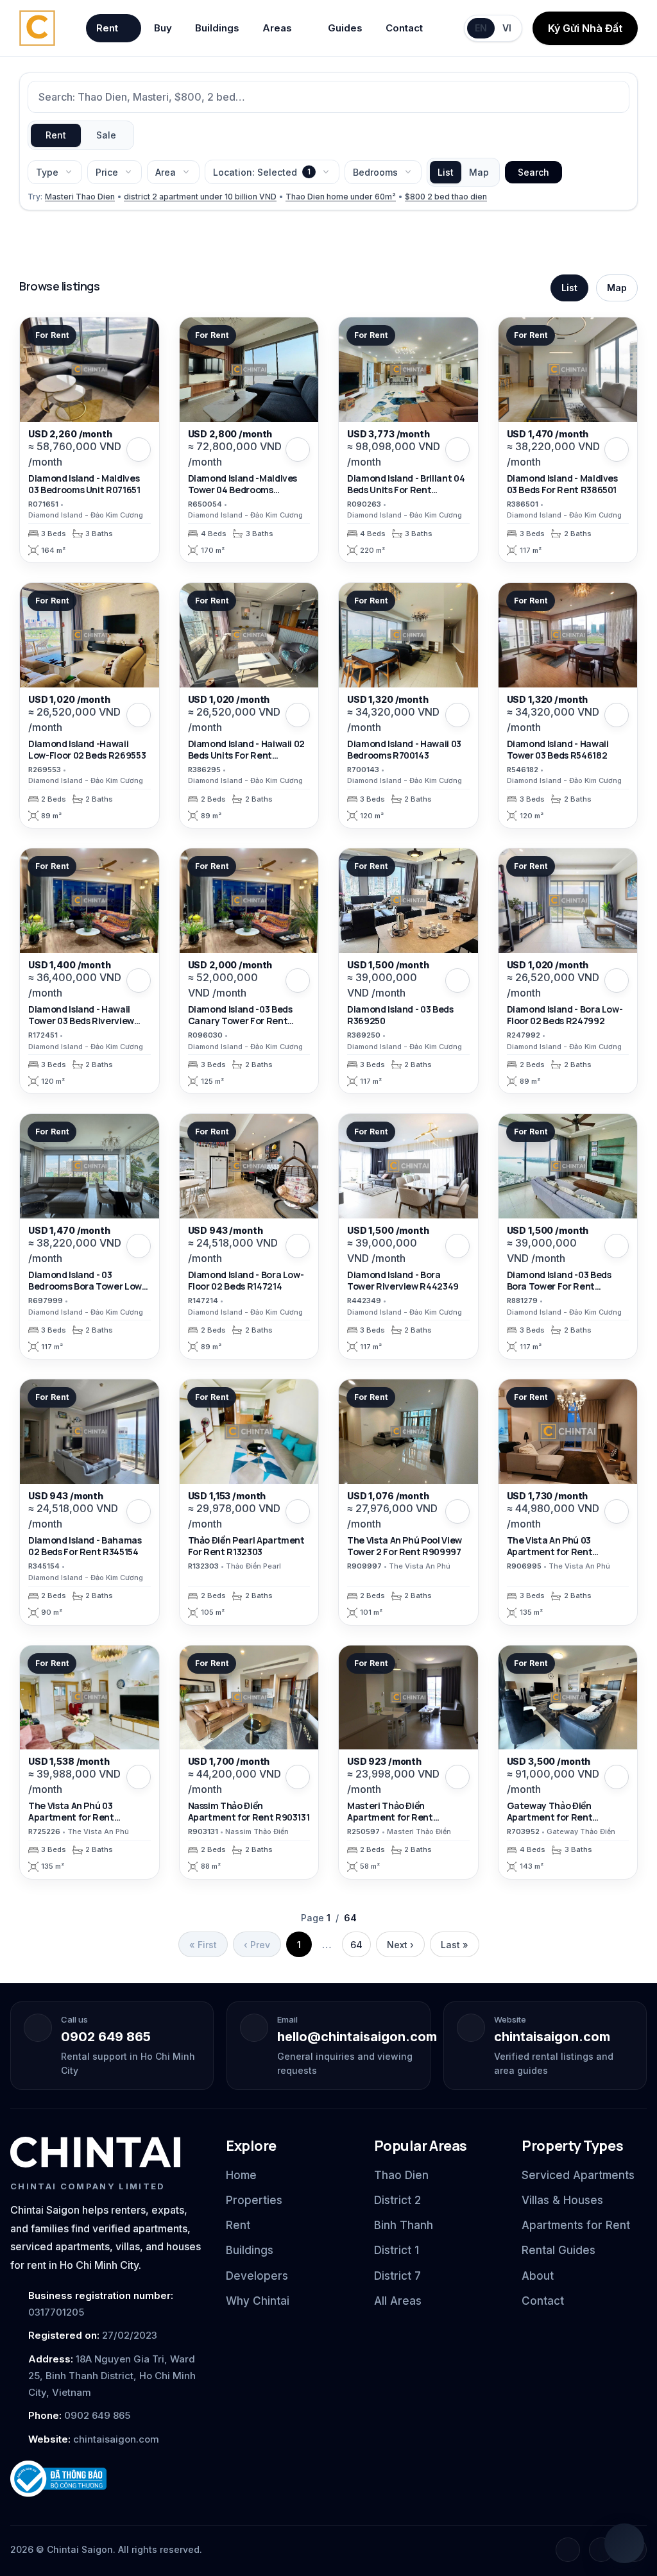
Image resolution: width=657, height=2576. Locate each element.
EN (481, 28)
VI (507, 28)
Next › (400, 1945)
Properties (254, 2200)
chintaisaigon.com (552, 2037)
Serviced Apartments (578, 2175)
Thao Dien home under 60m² (341, 197)
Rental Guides (559, 2250)
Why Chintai (258, 2301)
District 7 (397, 2276)
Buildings (217, 28)
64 (356, 1945)
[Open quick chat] (624, 2543)
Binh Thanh (404, 2225)
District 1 (397, 2250)
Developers (257, 2276)
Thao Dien (401, 2175)
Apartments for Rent (576, 2225)
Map (479, 172)
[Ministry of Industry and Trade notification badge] (107, 2479)
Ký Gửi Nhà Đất (585, 28)
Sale (106, 135)
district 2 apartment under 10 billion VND (200, 197)
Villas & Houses (562, 2200)
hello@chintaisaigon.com (357, 2037)
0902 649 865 (106, 2037)
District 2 (397, 2200)
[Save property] (139, 450)
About (538, 2276)
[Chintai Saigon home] (95, 2152)
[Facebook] (568, 2550)
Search (533, 172)
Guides (345, 28)
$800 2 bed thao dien (446, 197)
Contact (404, 28)
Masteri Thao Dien (80, 197)
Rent (107, 28)
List (446, 172)
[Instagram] (601, 2550)
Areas (277, 28)
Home (241, 2175)
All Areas (398, 2301)
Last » (455, 1945)
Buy (163, 28)
